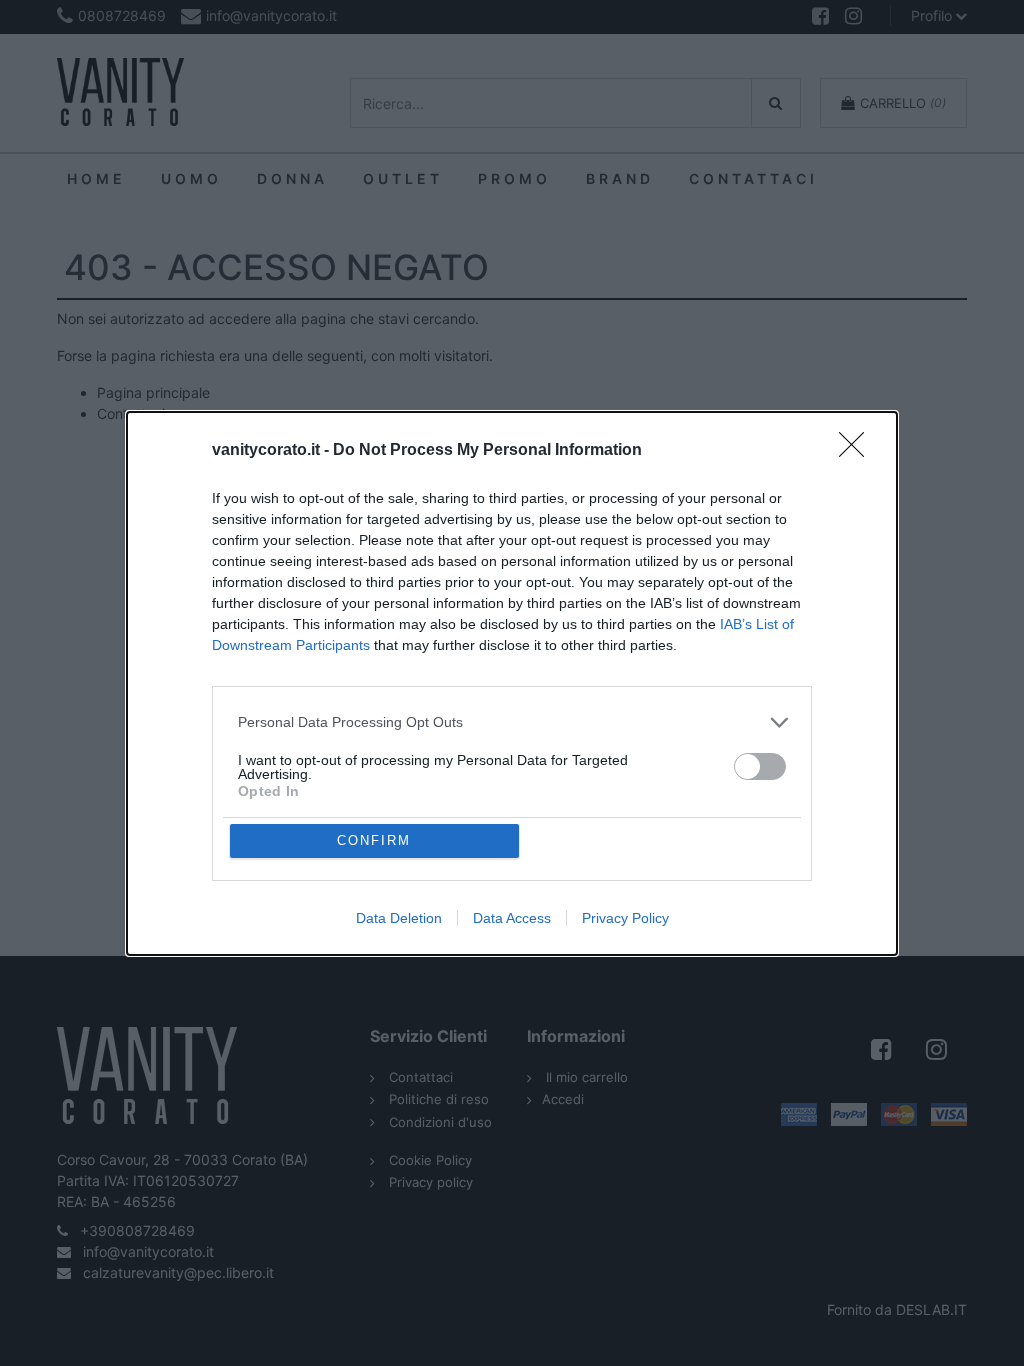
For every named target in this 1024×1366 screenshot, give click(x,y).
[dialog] (512, 683)
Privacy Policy (625, 918)
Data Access (512, 918)
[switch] (760, 766)
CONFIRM (374, 840)
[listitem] (512, 722)
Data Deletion (399, 918)
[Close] (858, 451)
